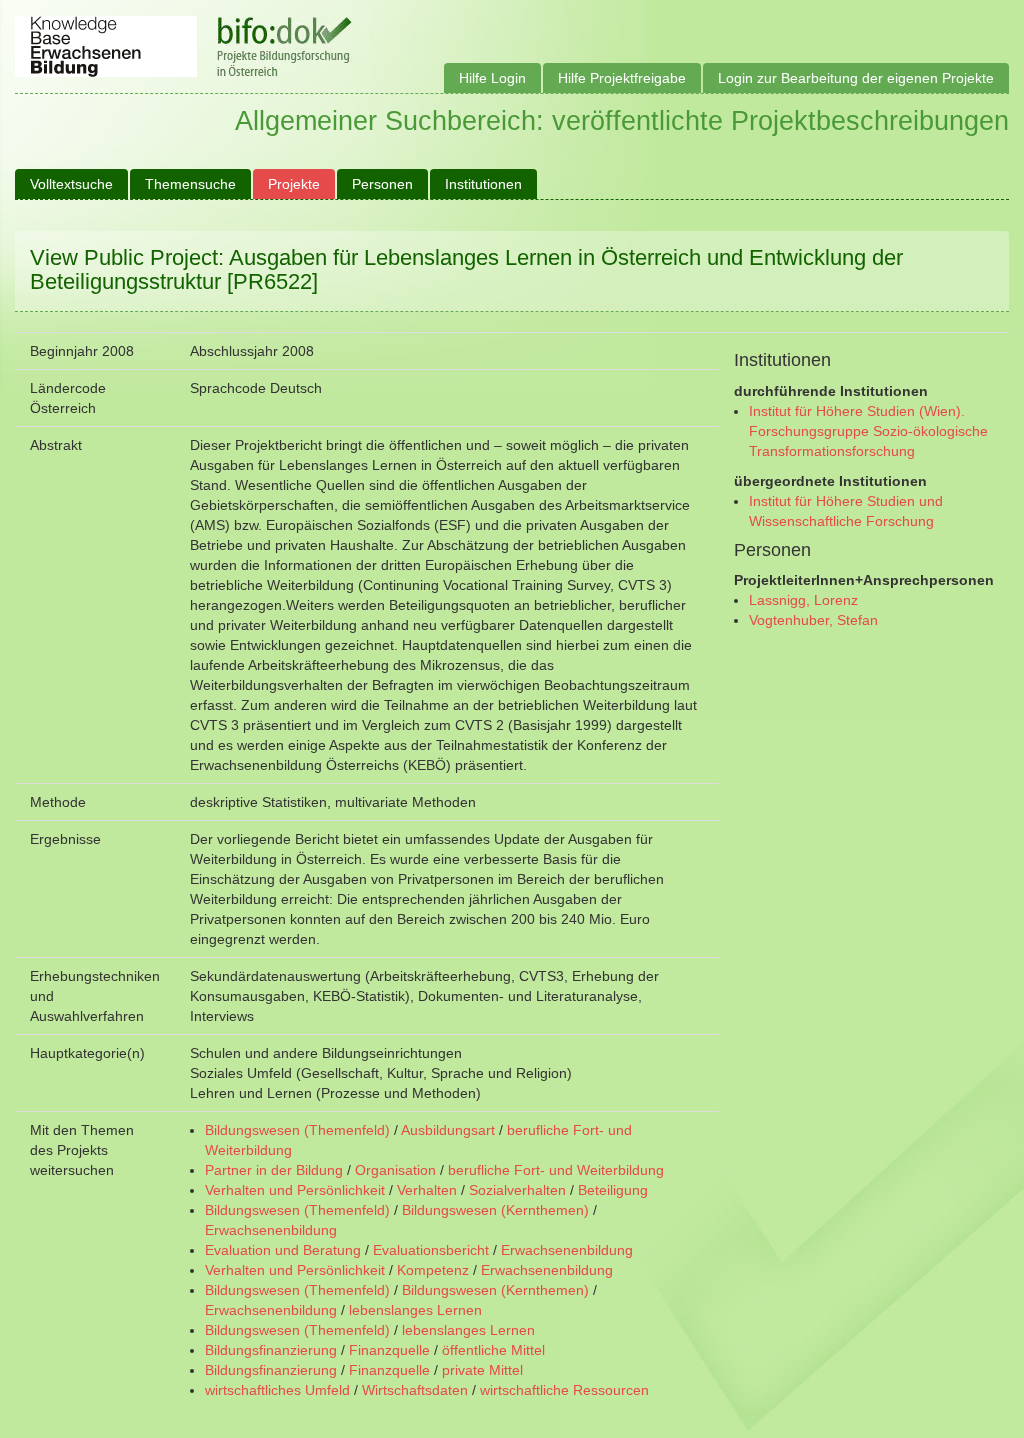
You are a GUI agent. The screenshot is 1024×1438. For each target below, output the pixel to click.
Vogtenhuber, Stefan (813, 620)
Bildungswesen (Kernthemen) (495, 1210)
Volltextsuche (71, 184)
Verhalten (427, 1190)
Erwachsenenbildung (271, 1230)
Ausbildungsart (448, 1130)
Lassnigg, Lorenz (803, 600)
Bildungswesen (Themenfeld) (297, 1130)
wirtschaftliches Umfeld (277, 1390)
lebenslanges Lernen (415, 1310)
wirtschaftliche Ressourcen (564, 1390)
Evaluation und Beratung (283, 1250)
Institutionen (483, 184)
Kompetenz (433, 1270)
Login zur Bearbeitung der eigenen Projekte (856, 78)
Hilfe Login (492, 78)
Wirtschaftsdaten (415, 1390)
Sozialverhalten (517, 1190)
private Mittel (482, 1370)
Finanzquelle (389, 1350)
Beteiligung (613, 1190)
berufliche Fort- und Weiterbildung (556, 1170)
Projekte (294, 184)
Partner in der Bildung (274, 1170)
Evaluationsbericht (431, 1250)
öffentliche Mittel (493, 1350)
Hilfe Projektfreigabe (622, 78)
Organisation (395, 1170)
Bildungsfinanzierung (271, 1350)
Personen (382, 184)
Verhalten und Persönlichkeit (295, 1190)
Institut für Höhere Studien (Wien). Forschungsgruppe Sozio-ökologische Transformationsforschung (868, 431)
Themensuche (190, 184)
